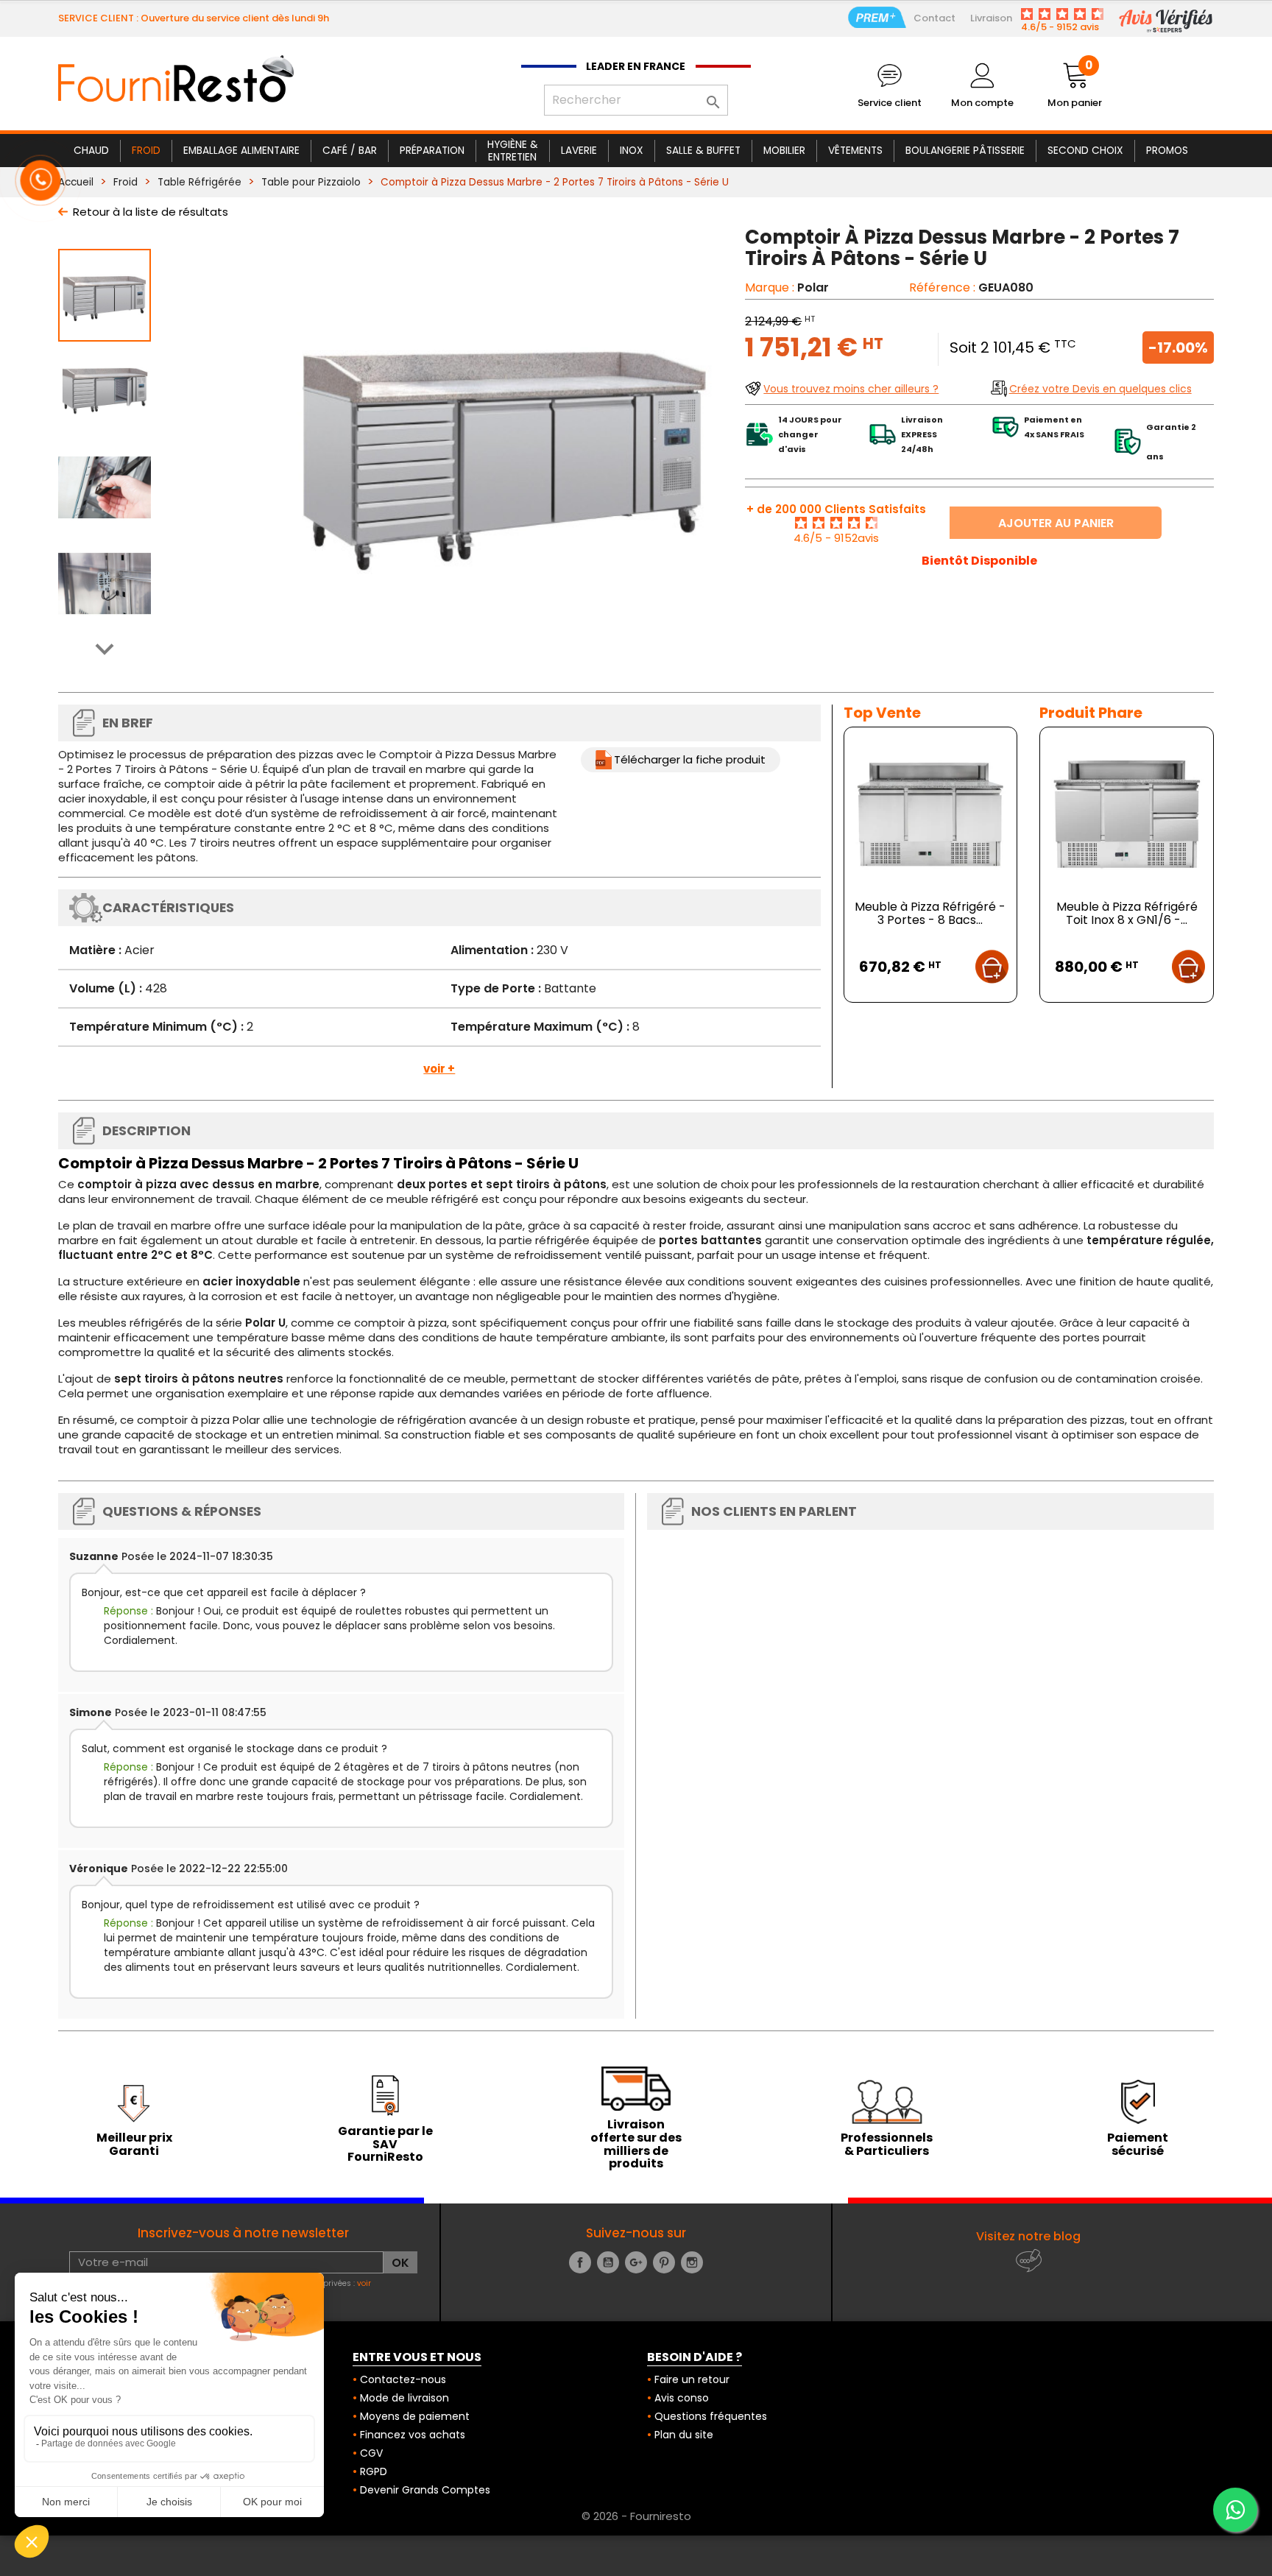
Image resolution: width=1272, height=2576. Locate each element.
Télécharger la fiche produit (690, 759)
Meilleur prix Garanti (134, 2144)
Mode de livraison (404, 2398)
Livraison (991, 18)
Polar (813, 287)
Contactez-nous (403, 2379)
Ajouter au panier (1056, 523)
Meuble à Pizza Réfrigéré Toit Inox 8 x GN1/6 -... (1127, 913)
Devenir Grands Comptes (425, 2490)
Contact (934, 18)
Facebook (580, 2262)
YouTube (608, 2262)
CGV (371, 2453)
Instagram (692, 2262)
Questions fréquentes (711, 2416)
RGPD (374, 2471)
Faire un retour (692, 2379)
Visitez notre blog (1028, 2236)
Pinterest (664, 2262)
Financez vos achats (413, 2435)
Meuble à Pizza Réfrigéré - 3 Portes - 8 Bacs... (930, 913)
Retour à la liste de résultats (151, 212)
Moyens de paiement (415, 2416)
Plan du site (684, 2435)
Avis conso (682, 2398)
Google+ (636, 2262)
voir (364, 2283)
